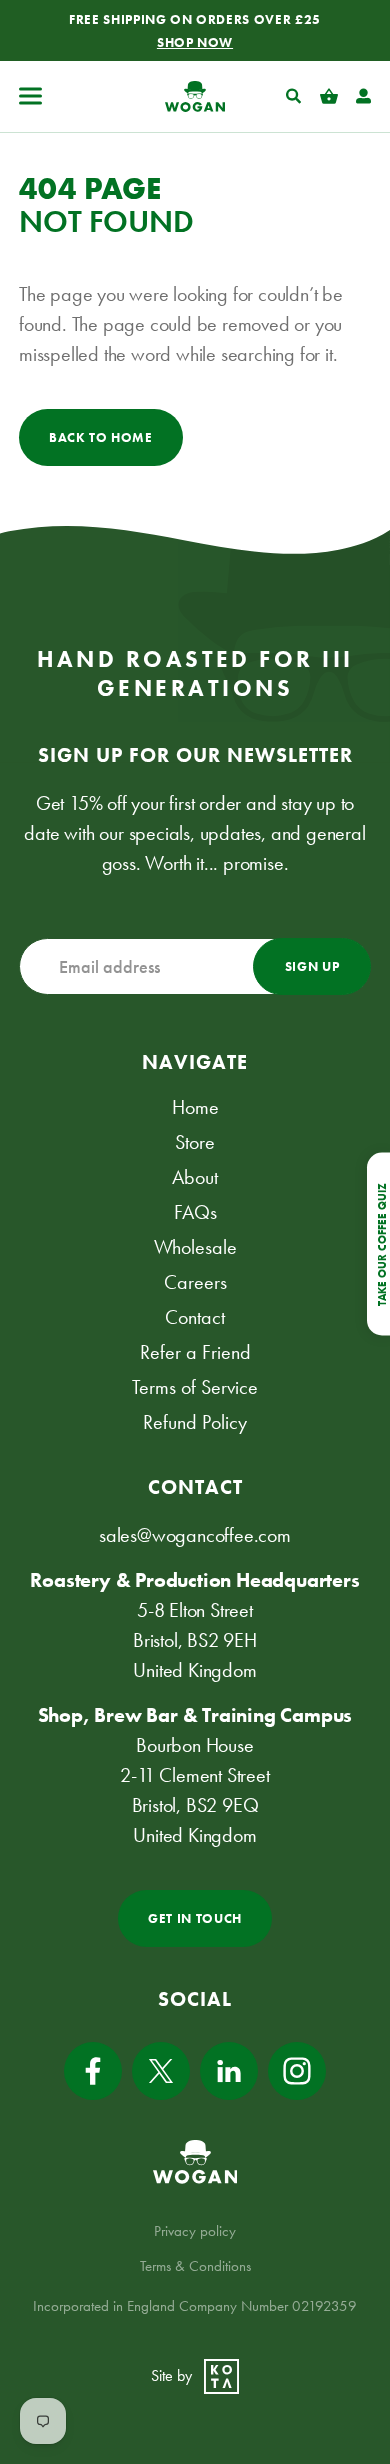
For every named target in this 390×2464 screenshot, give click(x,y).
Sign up (312, 966)
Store (195, 1142)
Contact (195, 1317)
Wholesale (195, 1247)
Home (195, 1107)
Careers (195, 1282)
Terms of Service (195, 1387)
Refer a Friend (195, 1352)
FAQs (195, 1212)
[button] (30, 96)
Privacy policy (195, 2231)
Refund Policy (195, 1422)
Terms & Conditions (195, 2266)
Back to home (101, 437)
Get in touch (195, 1918)
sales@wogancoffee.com (195, 1535)
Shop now (195, 42)
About (195, 1177)
